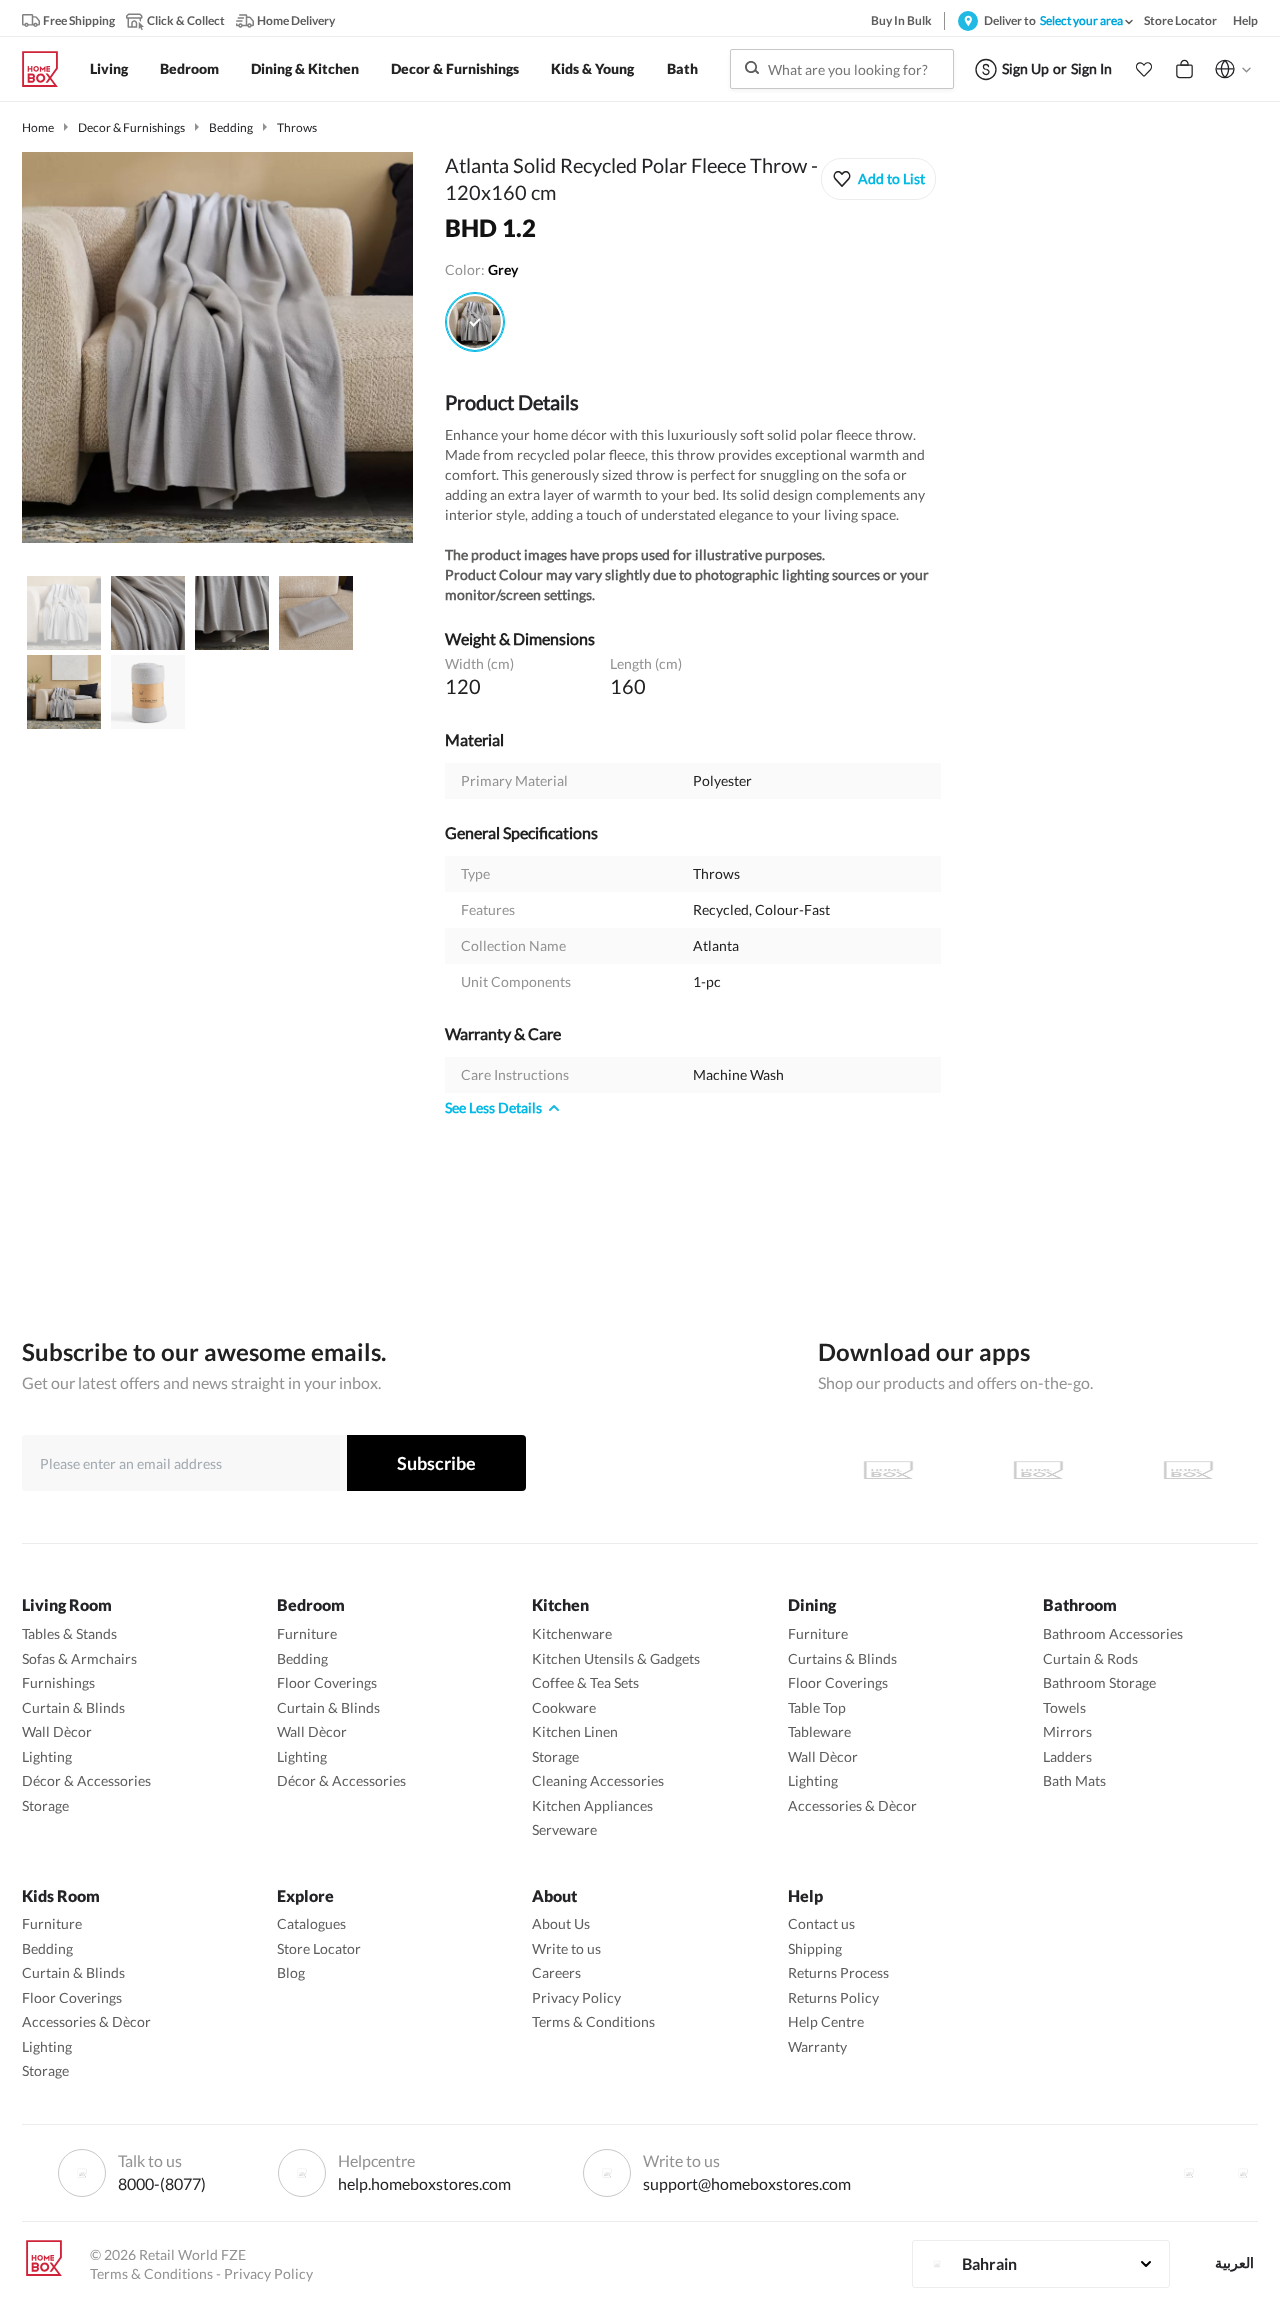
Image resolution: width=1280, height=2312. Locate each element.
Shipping (815, 1948)
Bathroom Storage (1099, 1682)
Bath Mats (1074, 1780)
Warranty (817, 2046)
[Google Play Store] (1038, 1470)
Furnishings (58, 1682)
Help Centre (826, 2021)
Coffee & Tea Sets (585, 1682)
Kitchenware (572, 1633)
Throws (297, 127)
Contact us (821, 1923)
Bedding (231, 127)
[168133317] (475, 322)
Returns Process (838, 1972)
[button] (1144, 69)
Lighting (47, 1756)
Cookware (564, 1707)
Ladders (1067, 1756)
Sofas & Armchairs (79, 1658)
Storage (45, 1805)
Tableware (819, 1731)
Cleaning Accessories (598, 1780)
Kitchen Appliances (592, 1805)
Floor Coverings (327, 1682)
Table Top (817, 1707)
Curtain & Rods (1090, 1658)
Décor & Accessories (86, 1780)
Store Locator (319, 1948)
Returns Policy (833, 1997)
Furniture (307, 1633)
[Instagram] (1243, 2173)
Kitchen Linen (575, 1731)
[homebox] (48, 69)
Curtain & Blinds (73, 1707)
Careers (556, 1972)
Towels (1064, 1707)
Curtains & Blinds (842, 1658)
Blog (291, 1972)
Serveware (564, 1829)
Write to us (566, 1948)
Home (38, 127)
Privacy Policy (576, 1997)
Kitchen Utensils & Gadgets (616, 1658)
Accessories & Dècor (852, 1805)
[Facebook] (1189, 2173)
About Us (561, 1923)
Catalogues (311, 1923)
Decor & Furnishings (131, 127)
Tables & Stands (69, 1633)
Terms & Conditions (593, 2021)
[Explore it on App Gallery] (1188, 1470)
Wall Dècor (57, 1731)
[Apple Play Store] (888, 1470)
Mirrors (1067, 1731)
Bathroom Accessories (1113, 1633)
